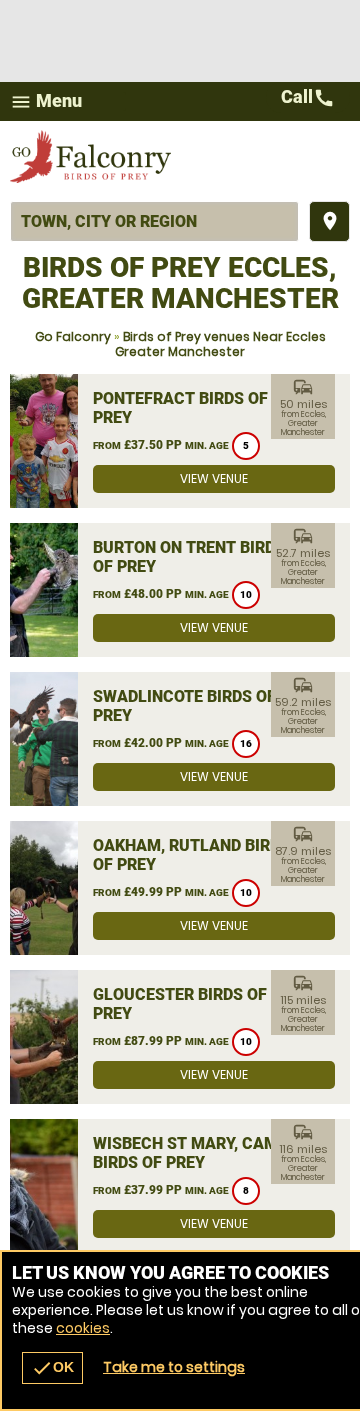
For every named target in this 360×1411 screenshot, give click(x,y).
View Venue (214, 478)
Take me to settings (174, 1367)
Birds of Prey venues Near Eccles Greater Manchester (220, 344)
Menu (46, 101)
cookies (83, 1328)
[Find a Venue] (154, 221)
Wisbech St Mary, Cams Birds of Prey (190, 1153)
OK (52, 1368)
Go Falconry (73, 336)
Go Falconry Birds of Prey (92, 156)
